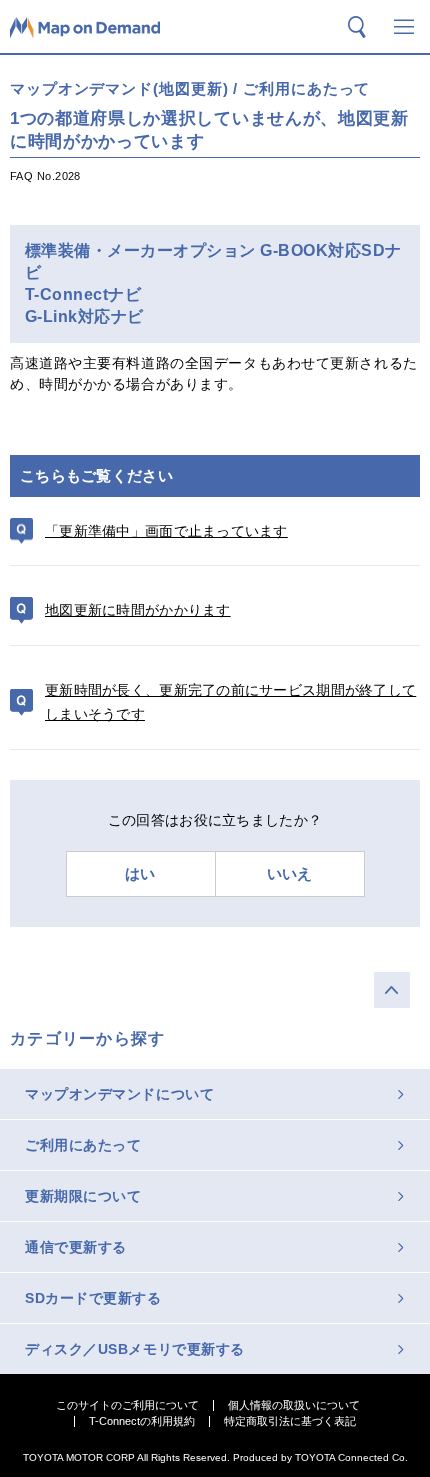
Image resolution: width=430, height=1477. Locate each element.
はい (140, 873)
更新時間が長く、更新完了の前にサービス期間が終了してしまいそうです (230, 702)
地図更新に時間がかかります (138, 610)
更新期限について (83, 1196)
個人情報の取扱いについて (294, 1405)
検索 (357, 27)
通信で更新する (76, 1247)
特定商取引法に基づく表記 (290, 1421)
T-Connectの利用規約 (142, 1421)
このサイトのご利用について (127, 1405)
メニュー (404, 27)
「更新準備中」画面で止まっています (166, 531)
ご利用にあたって (83, 1145)
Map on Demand (85, 27)
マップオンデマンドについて (119, 1094)
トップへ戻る (392, 990)
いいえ (290, 873)
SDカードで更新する (93, 1298)
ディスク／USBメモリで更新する (135, 1349)
